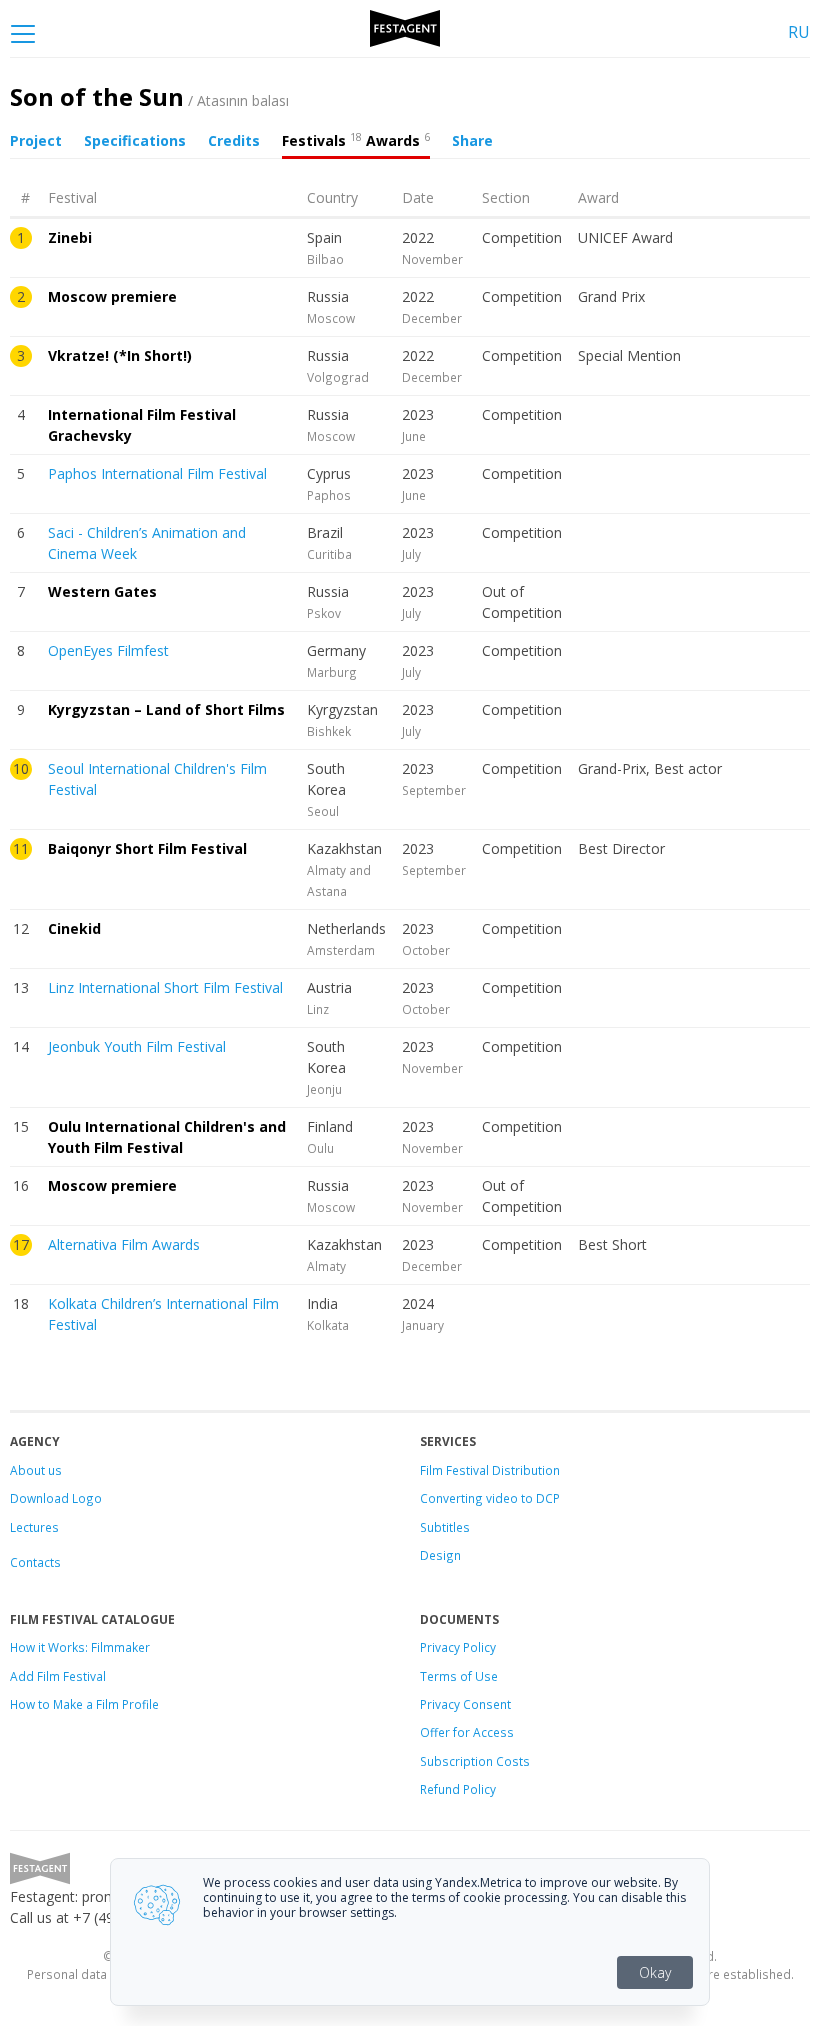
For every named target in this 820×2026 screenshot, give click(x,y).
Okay (655, 1972)
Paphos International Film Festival (157, 473)
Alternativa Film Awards (124, 1244)
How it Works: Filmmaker (80, 1647)
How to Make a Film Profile (84, 1704)
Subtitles (445, 1527)
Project (36, 140)
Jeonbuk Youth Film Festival (137, 1046)
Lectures (34, 1527)
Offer (435, 1732)
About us (36, 1470)
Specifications (135, 140)
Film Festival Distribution (490, 1470)
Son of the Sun (149, 96)
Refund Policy (458, 1789)
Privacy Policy (458, 1647)
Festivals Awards (356, 140)
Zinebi (70, 237)
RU (799, 32)
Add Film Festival (58, 1676)
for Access (482, 1732)
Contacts (35, 1562)
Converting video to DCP (490, 1498)
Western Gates (102, 591)
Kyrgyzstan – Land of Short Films (166, 709)
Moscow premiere (112, 296)
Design (440, 1555)
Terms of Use (459, 1676)
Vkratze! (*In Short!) (120, 355)
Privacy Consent (465, 1704)
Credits (234, 140)
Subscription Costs (475, 1761)
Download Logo (56, 1498)
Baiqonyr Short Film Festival (147, 848)
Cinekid (74, 928)
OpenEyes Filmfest (108, 650)
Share (472, 140)
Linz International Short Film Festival (165, 987)
